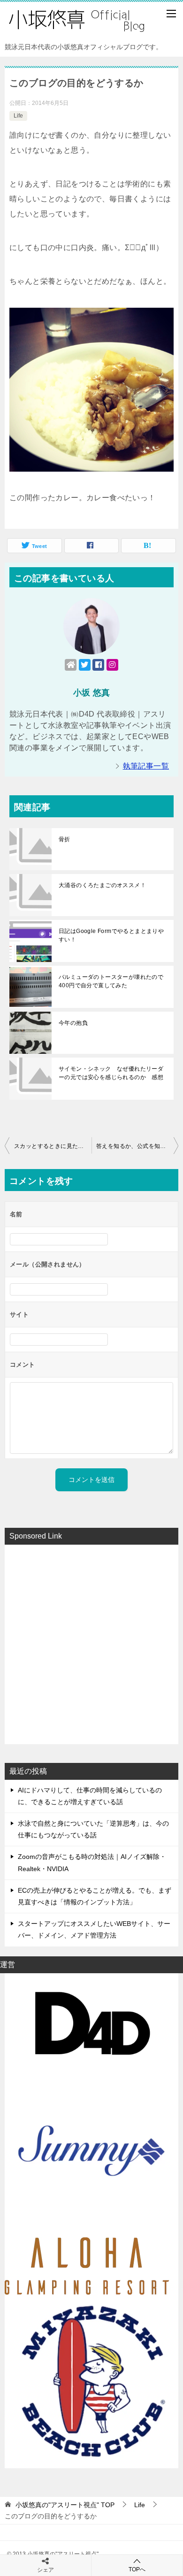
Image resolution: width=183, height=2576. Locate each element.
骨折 (65, 839)
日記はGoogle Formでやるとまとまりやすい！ (111, 935)
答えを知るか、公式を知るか (134, 1146)
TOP (65, 2505)
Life (18, 116)
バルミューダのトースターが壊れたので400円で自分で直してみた (111, 981)
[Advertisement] (91, 1643)
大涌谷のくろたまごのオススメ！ (102, 885)
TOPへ (137, 2569)
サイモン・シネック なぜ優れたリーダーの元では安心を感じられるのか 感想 (111, 1073)
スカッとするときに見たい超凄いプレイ (53, 1146)
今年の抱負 (73, 1023)
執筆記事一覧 (146, 766)
